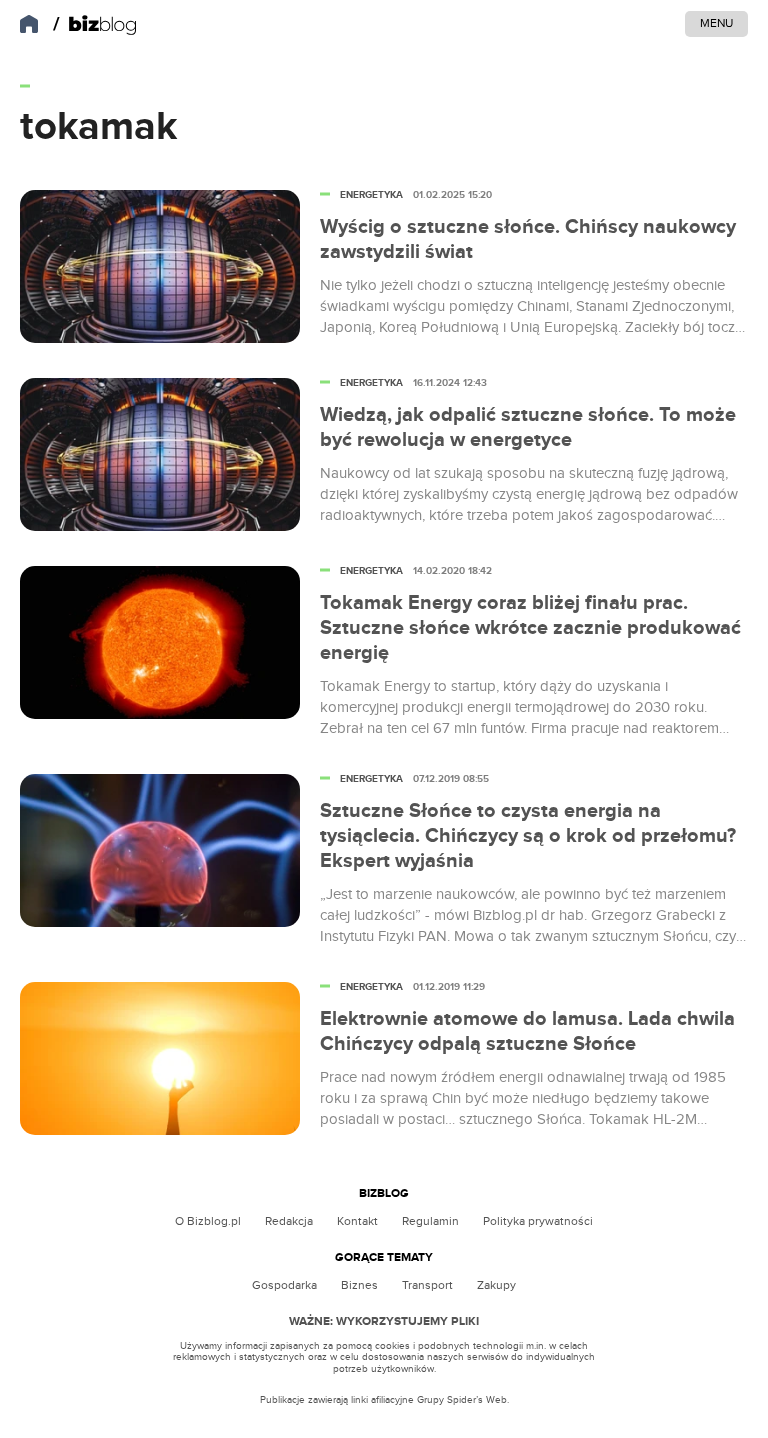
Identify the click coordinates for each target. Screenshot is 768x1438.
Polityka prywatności (538, 1221)
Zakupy (496, 1285)
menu (716, 23)
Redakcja (289, 1221)
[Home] (95, 25)
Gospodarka (284, 1285)
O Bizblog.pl (208, 1221)
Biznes (359, 1285)
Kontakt (357, 1221)
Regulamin (430, 1221)
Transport (427, 1285)
